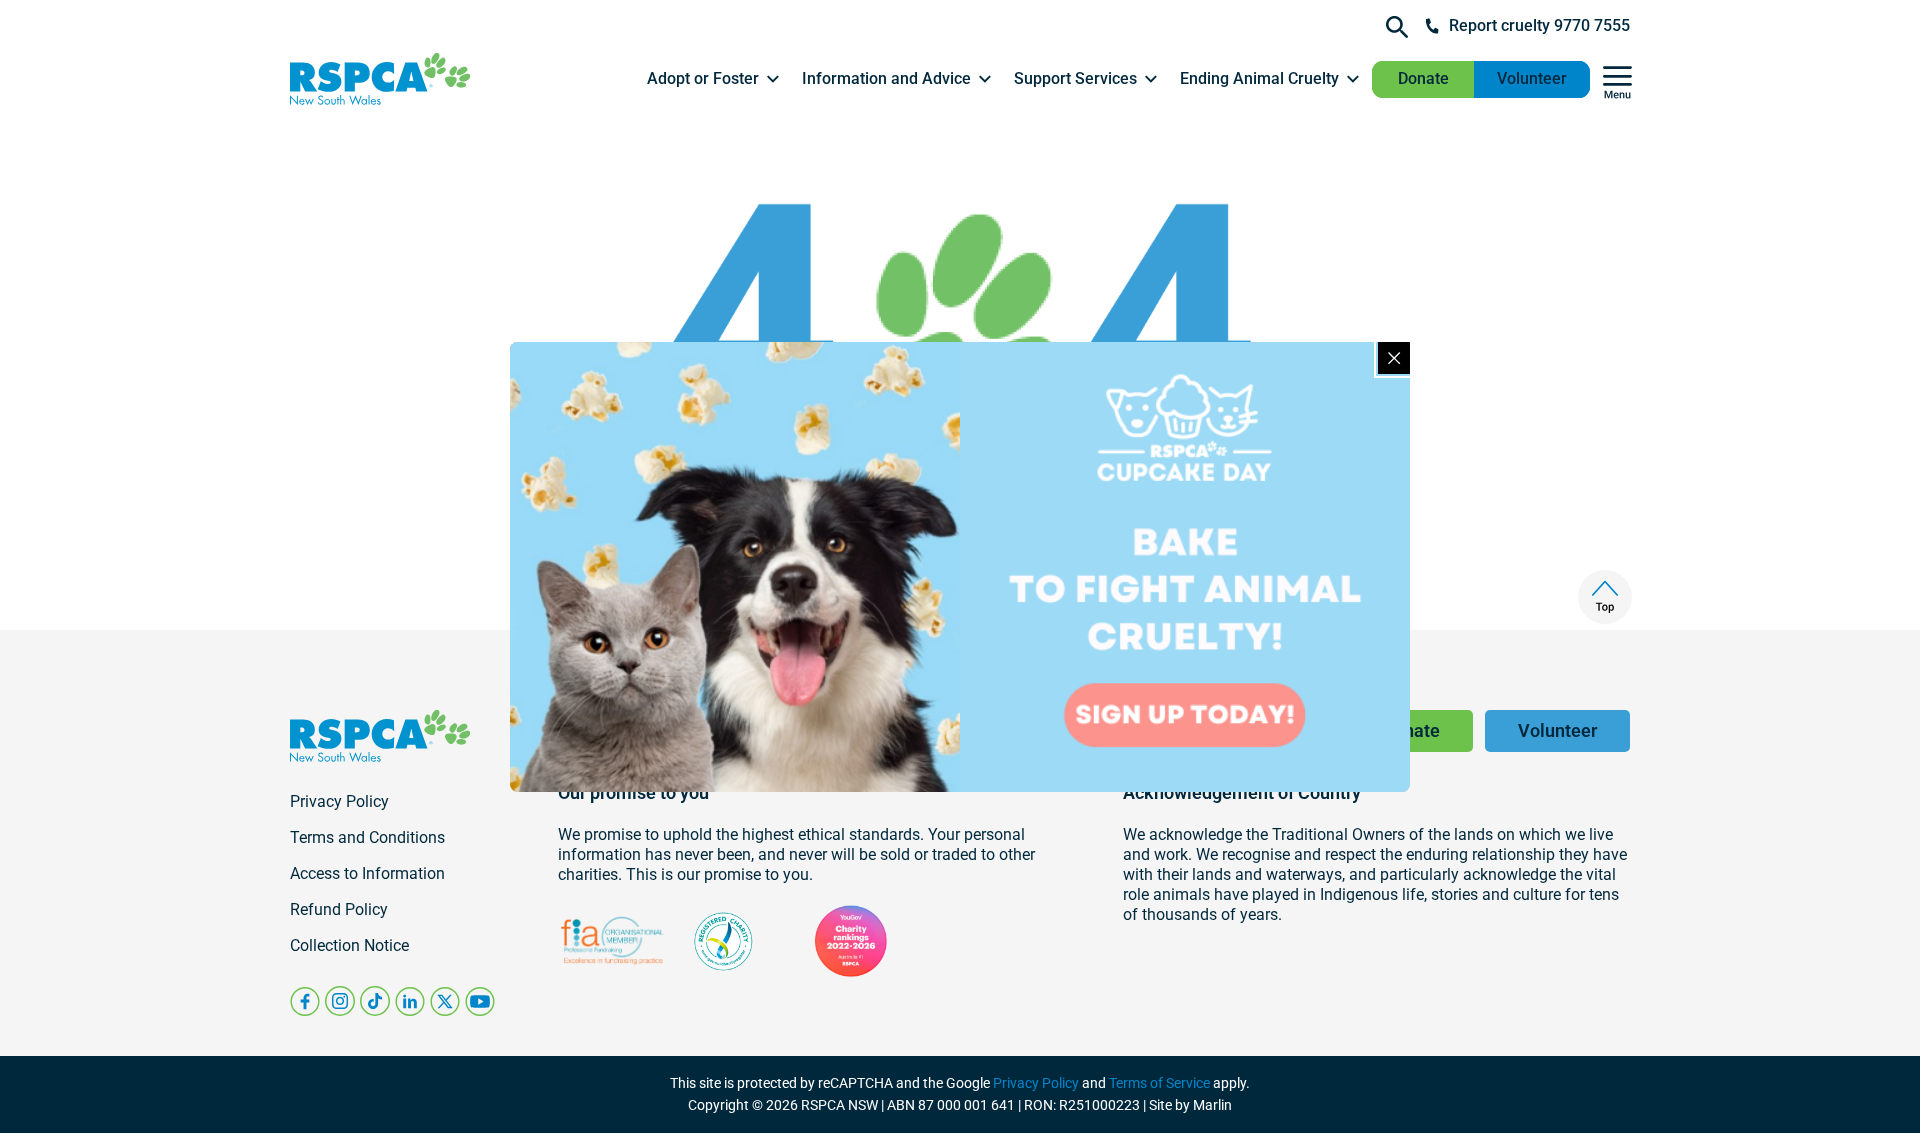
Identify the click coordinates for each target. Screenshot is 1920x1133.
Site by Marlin (1190, 1105)
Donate (1423, 78)
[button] (714, 79)
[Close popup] (1394, 358)
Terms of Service (1159, 1083)
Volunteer (1532, 78)
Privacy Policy (1036, 1083)
